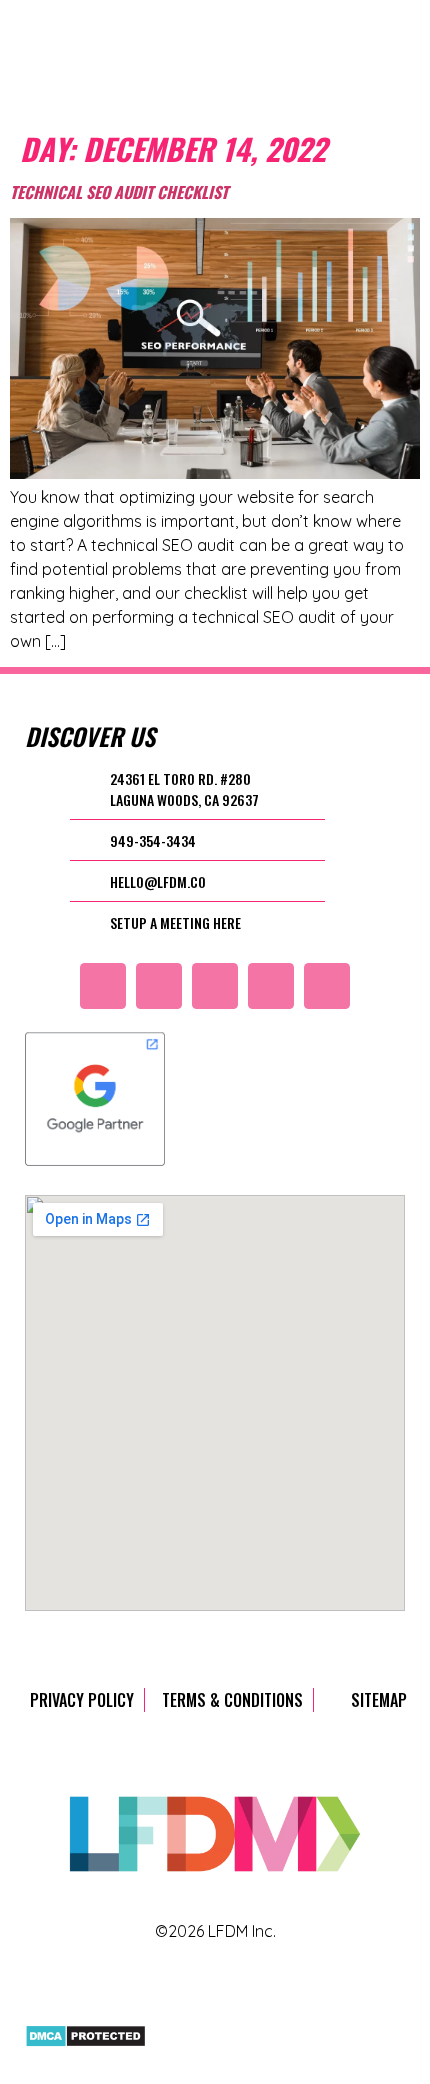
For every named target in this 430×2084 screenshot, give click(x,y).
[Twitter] (159, 986)
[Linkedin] (327, 986)
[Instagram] (215, 986)
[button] (331, 62)
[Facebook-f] (271, 986)
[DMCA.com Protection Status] (85, 2042)
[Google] (103, 986)
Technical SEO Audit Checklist (119, 192)
